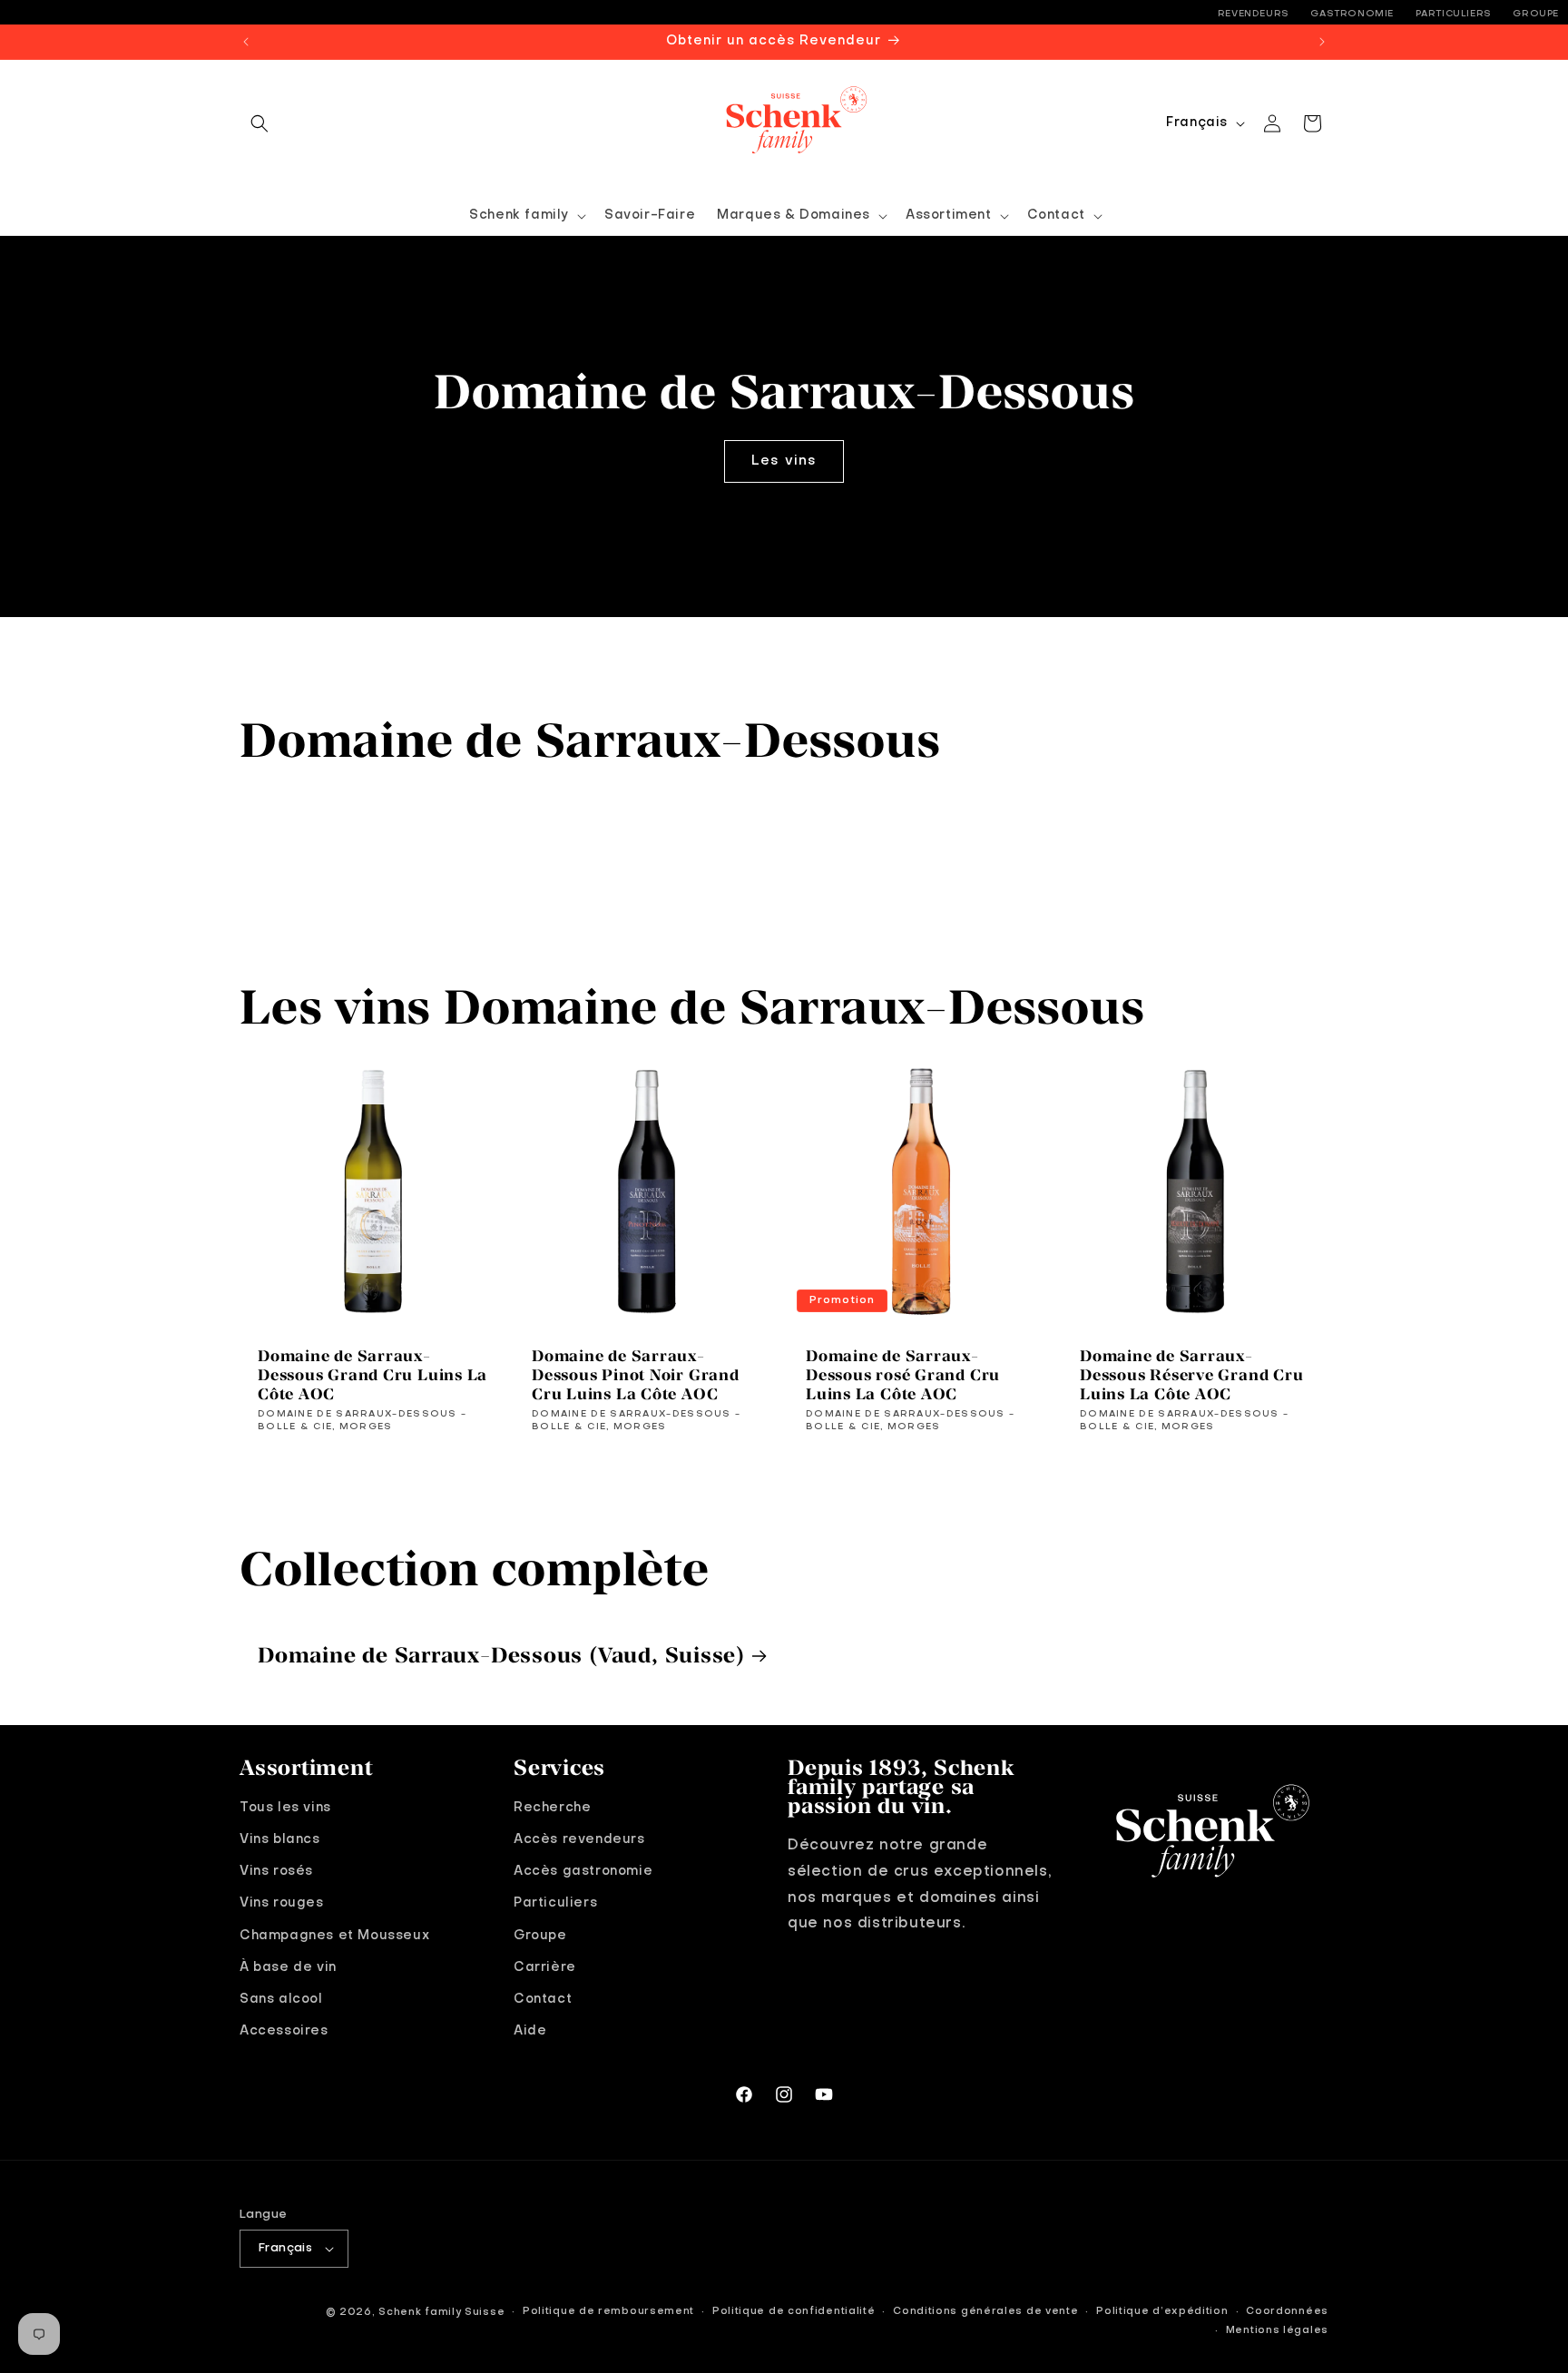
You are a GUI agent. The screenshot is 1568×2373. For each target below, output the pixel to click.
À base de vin (288, 1967)
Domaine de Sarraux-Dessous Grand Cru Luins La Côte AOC (372, 1375)
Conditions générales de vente (985, 2312)
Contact (543, 1999)
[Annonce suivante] (1322, 42)
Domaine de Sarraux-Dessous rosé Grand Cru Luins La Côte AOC (903, 1375)
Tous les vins (285, 1808)
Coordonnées (1287, 2312)
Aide (530, 2031)
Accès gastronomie (583, 1871)
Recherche (552, 1808)
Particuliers (1454, 14)
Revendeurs (1254, 14)
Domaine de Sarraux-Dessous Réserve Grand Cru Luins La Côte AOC (1192, 1375)
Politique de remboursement (608, 2312)
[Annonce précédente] (246, 42)
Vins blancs (280, 1839)
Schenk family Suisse (441, 2313)
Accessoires (284, 2031)
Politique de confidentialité (794, 2312)
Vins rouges (282, 1903)
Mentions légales (1277, 2331)
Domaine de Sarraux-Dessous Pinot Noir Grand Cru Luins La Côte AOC (636, 1375)
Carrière (545, 1967)
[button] (260, 123)
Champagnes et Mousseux (334, 1936)
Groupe (1536, 14)
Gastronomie (1352, 14)
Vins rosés (276, 1871)
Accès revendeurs (579, 1839)
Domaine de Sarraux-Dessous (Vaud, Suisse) (501, 1654)
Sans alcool (281, 1999)
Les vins (784, 461)
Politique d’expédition (1162, 2312)
